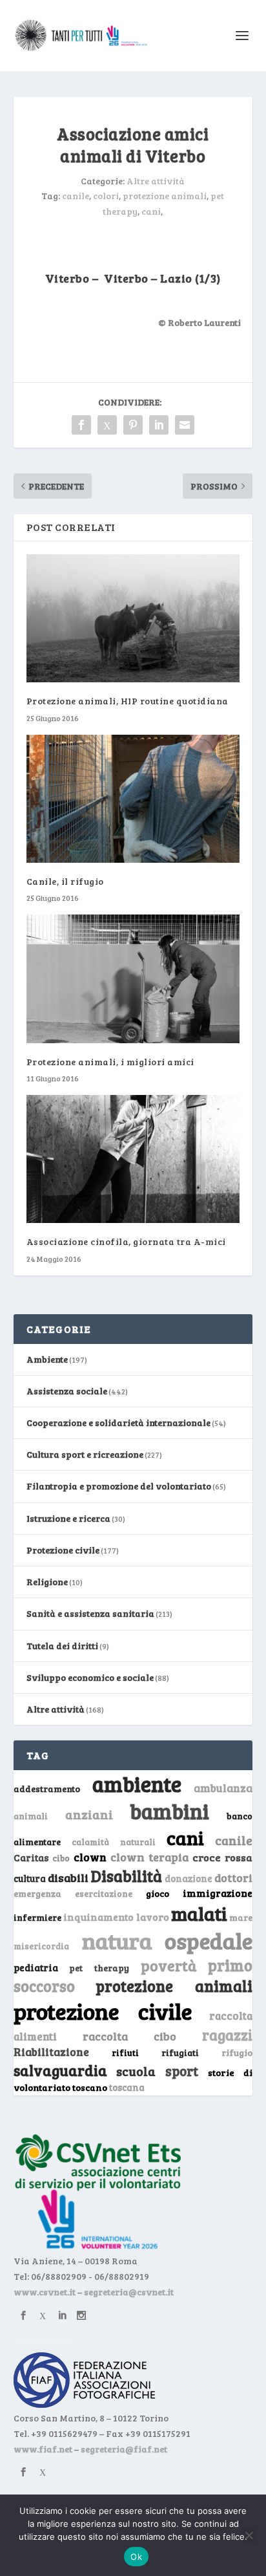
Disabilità (127, 1876)
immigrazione (218, 1893)
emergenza (37, 1893)
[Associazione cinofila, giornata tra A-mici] (133, 1159)
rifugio (237, 2052)
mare (241, 1917)
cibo (61, 1858)
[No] (249, 2535)
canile (76, 196)
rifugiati (180, 2053)
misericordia (41, 1946)
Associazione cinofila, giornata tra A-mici (126, 1241)
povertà (169, 1965)
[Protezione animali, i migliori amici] (133, 979)
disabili (68, 1878)
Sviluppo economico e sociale (90, 1677)
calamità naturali (114, 1842)
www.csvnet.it (45, 2292)
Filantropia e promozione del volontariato (119, 1486)
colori (106, 196)
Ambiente (47, 1359)
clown (90, 1857)
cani (151, 211)
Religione (47, 1582)
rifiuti (125, 2053)
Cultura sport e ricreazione (85, 1454)
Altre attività (156, 181)
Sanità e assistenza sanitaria (90, 1613)
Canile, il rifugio (65, 881)
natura (117, 1940)
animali (31, 1816)
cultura (30, 1878)
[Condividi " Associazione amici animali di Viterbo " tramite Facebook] (81, 425)
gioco (158, 1893)
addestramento (47, 1789)
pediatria (36, 1967)
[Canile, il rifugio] (133, 799)
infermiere (37, 1917)
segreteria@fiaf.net (124, 2449)
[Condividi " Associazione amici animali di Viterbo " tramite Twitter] (107, 425)
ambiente (137, 1784)
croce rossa (222, 1857)
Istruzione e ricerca (68, 1518)
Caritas (31, 1857)
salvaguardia (60, 2070)
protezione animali (165, 196)
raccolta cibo (129, 2036)
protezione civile (103, 2011)
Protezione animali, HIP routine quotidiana (128, 701)
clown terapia (150, 1857)
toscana (127, 2087)
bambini (169, 1811)
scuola (136, 2071)
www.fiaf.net (43, 2449)
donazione (189, 1878)
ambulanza (223, 1788)
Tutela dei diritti (62, 1646)
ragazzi (227, 2035)
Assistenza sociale (67, 1391)
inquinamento (98, 1917)
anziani (89, 1814)
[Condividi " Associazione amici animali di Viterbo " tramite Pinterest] (133, 425)
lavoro (153, 1917)
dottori (233, 1878)
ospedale (209, 1941)
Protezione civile (63, 1550)
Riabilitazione (51, 2052)
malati (199, 1913)
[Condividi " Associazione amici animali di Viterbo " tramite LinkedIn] (159, 425)
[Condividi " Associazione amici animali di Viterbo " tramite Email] (185, 425)
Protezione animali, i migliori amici (110, 1062)
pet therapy (99, 1968)
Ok (136, 2557)
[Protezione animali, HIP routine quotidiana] (133, 618)
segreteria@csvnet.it (129, 2292)
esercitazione (104, 1894)
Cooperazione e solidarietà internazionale (118, 1423)
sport (182, 2071)
